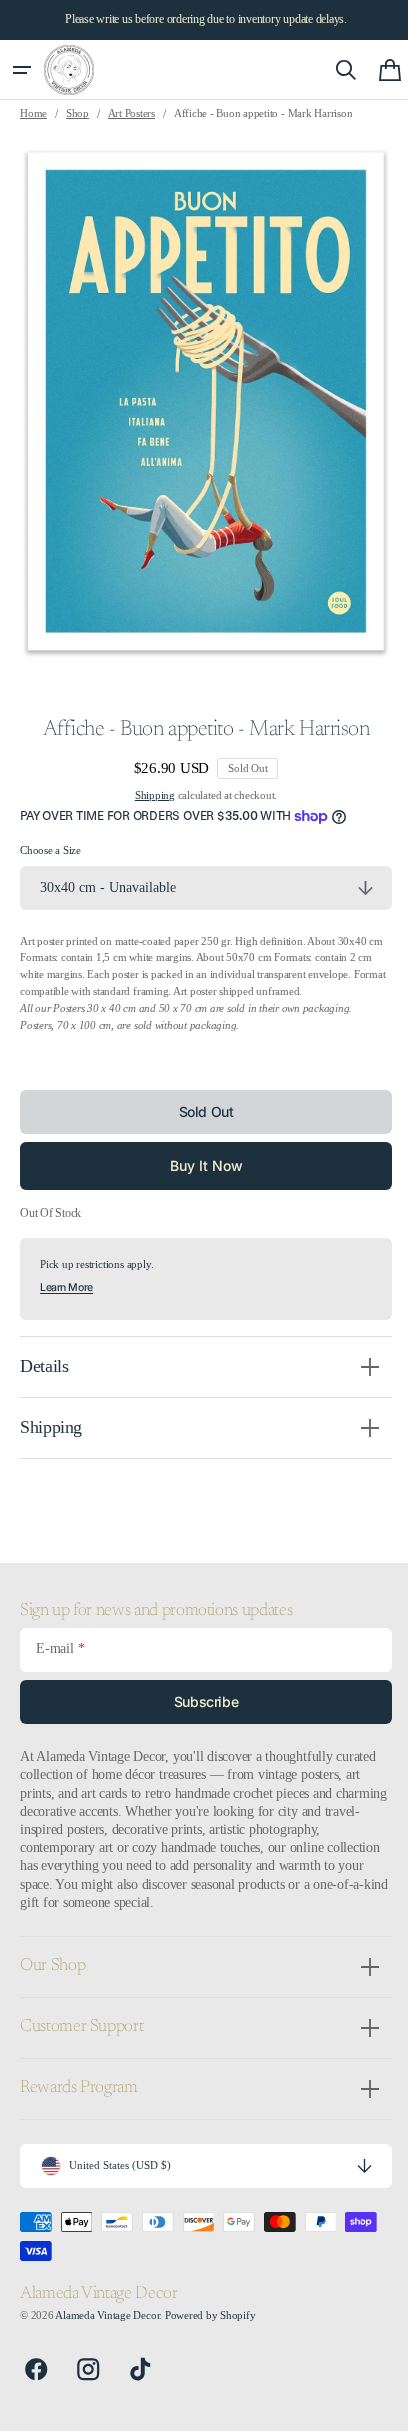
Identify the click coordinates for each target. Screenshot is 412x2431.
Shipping (147, 795)
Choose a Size (50, 850)
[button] (22, 70)
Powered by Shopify (210, 2315)
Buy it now (198, 1165)
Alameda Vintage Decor (107, 2315)
